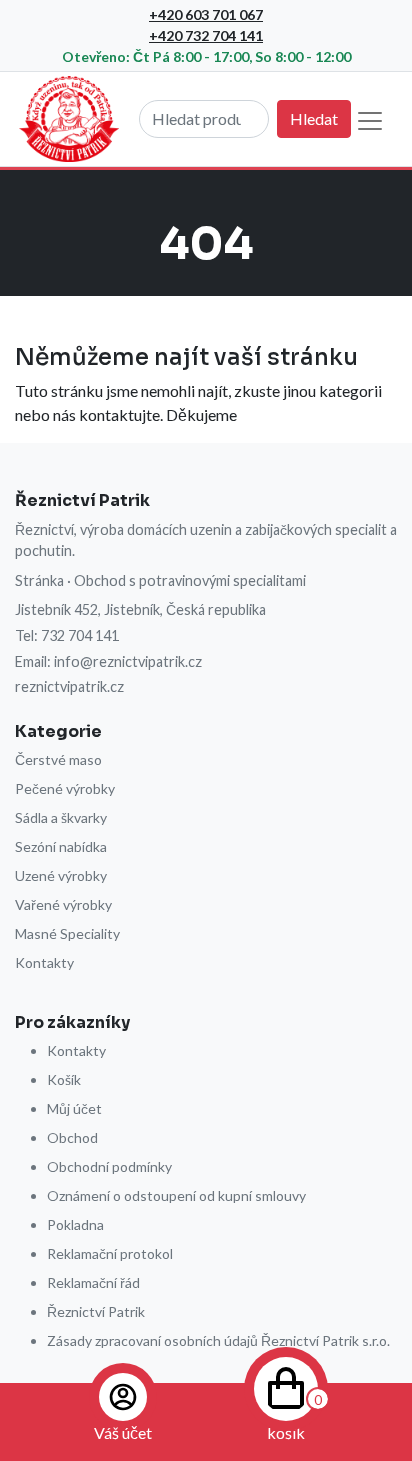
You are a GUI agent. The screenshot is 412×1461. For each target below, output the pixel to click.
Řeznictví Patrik (96, 1311)
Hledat (314, 118)
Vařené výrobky (63, 904)
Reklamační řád (93, 1282)
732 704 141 (80, 635)
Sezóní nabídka (61, 846)
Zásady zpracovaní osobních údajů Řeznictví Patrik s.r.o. (218, 1340)
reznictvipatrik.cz (69, 686)
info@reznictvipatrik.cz (128, 661)
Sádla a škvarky (61, 817)
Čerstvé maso (58, 759)
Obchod (72, 1137)
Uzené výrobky (61, 875)
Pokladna (75, 1224)
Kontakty (44, 962)
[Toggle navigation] (370, 121)
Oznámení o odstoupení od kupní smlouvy (176, 1195)
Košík (64, 1079)
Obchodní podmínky (109, 1166)
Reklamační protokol (110, 1253)
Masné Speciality (67, 933)
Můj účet (74, 1108)
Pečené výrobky (65, 788)
